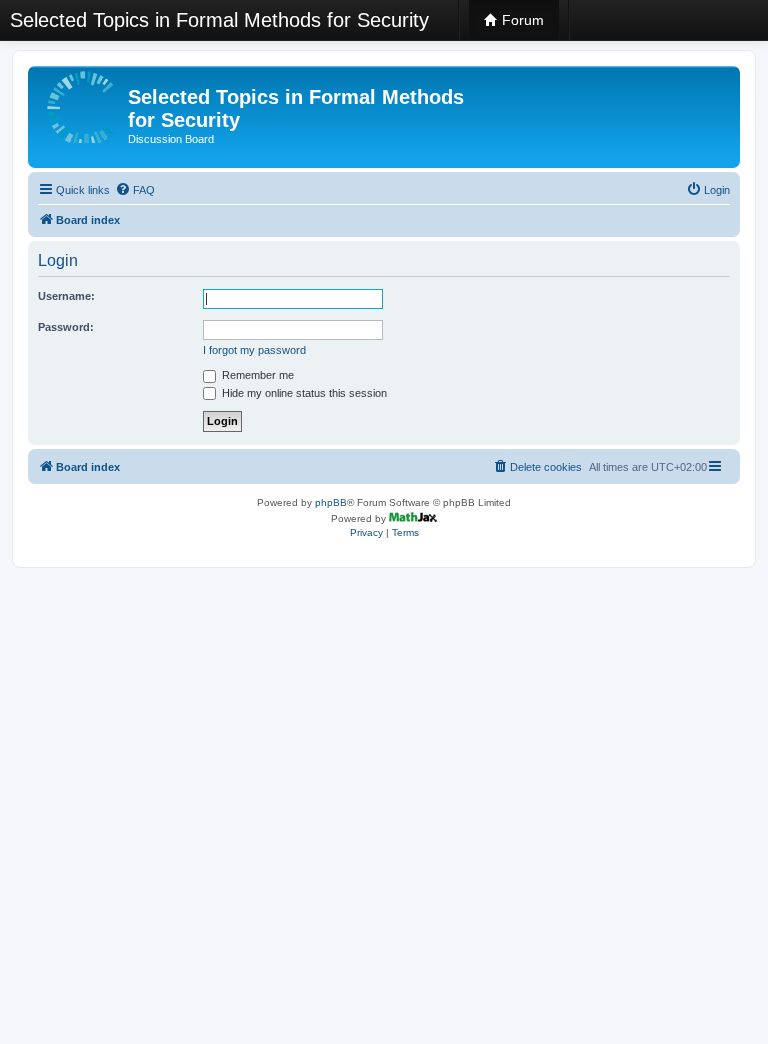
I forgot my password (254, 350)
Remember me (256, 375)
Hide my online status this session (303, 393)
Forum (521, 20)
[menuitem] (135, 190)
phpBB (331, 502)
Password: (66, 327)
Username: (66, 296)
